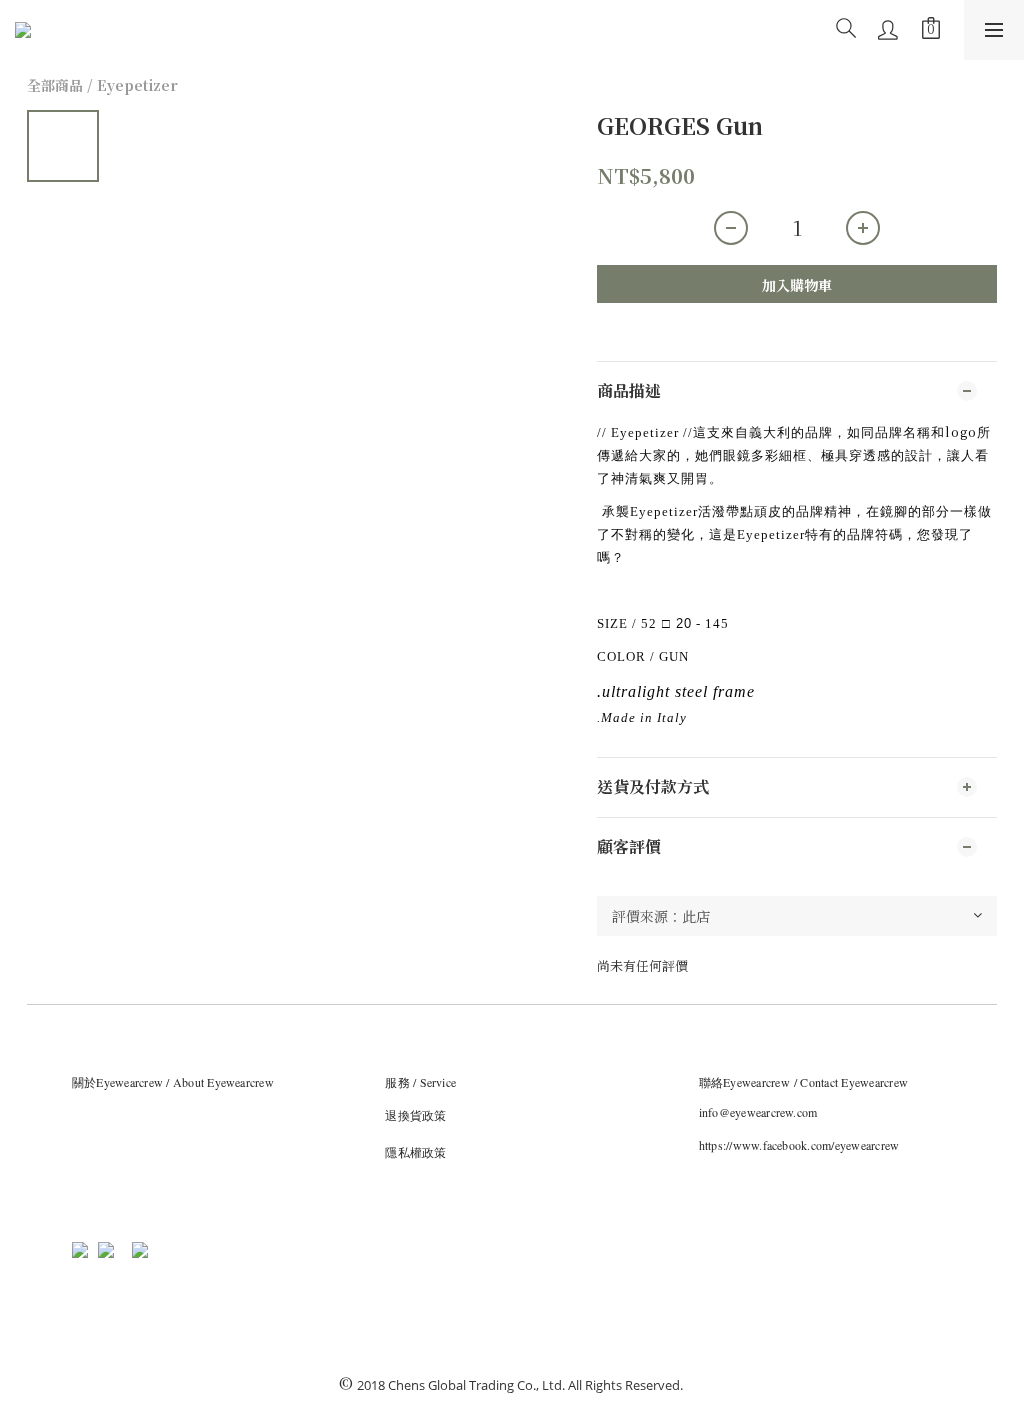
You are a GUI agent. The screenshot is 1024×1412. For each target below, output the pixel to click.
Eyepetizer (137, 85)
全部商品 (55, 85)
